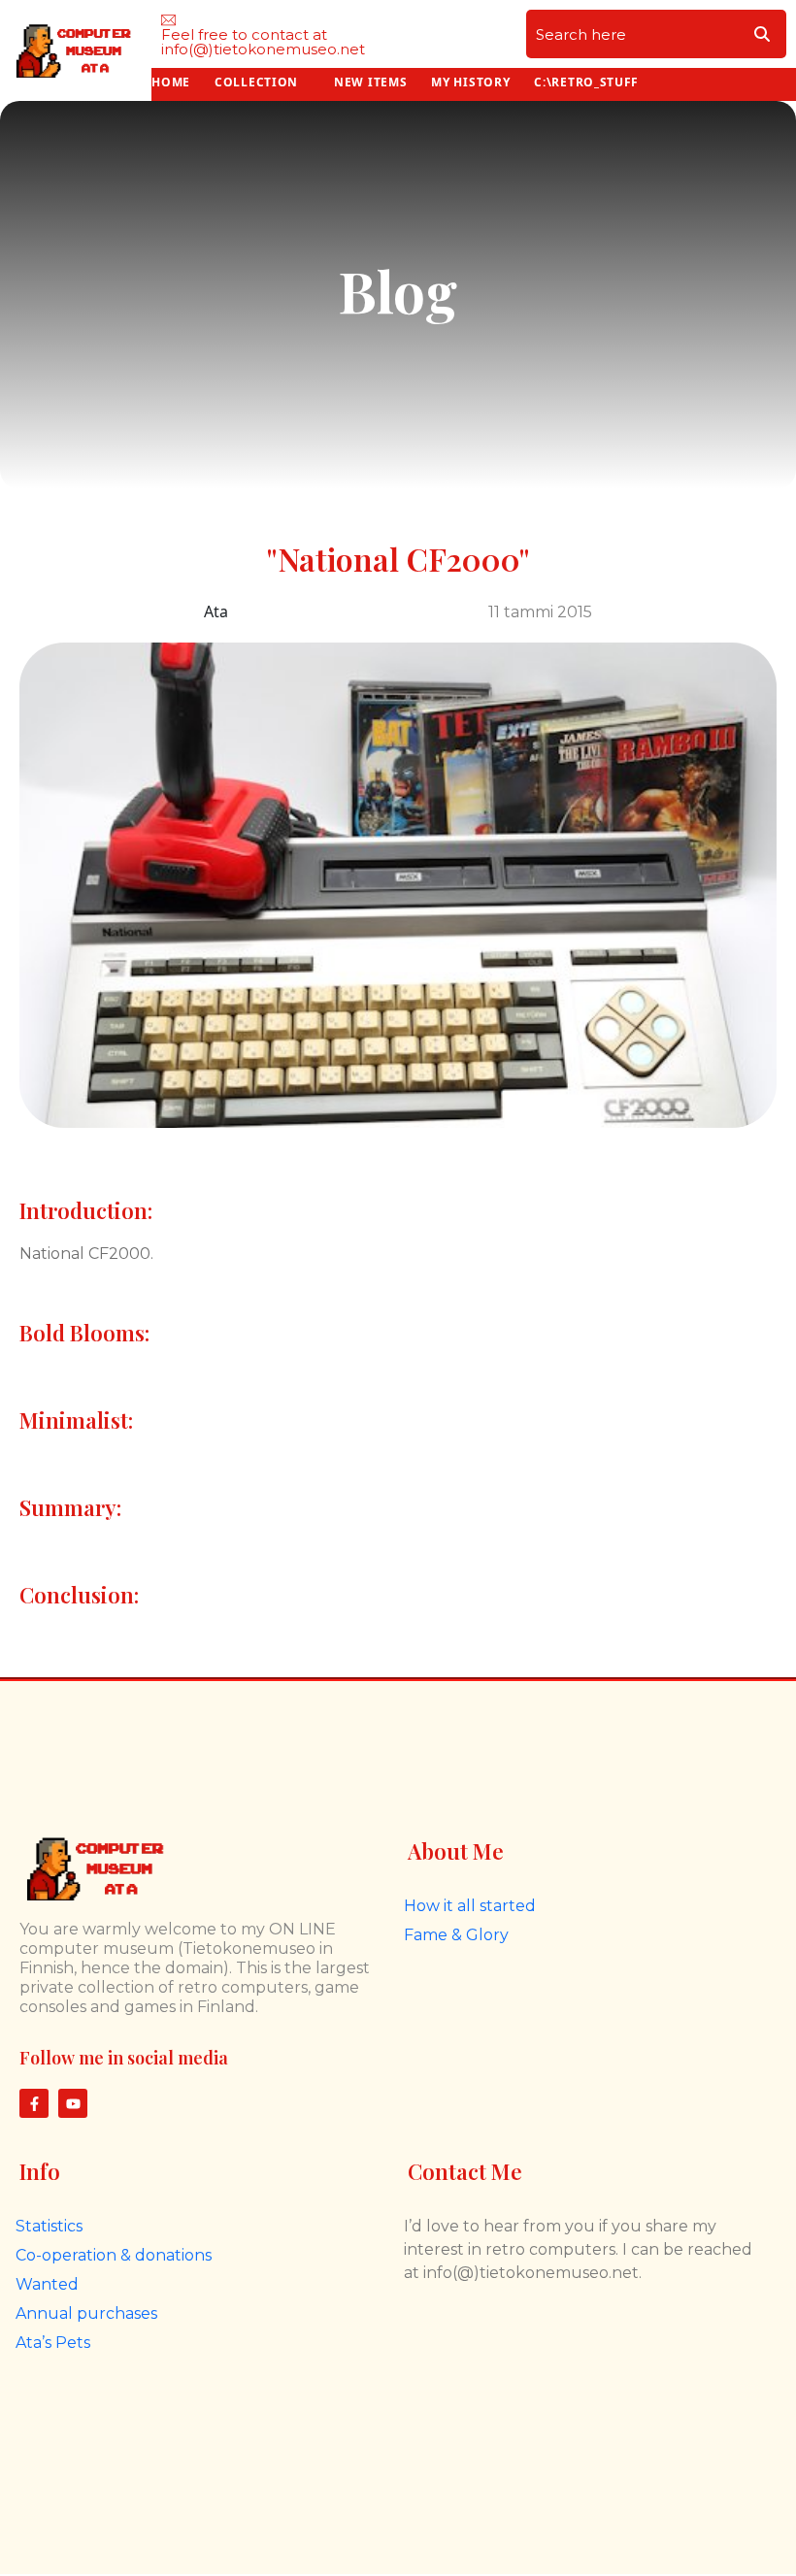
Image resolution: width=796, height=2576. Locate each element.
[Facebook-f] (34, 2103)
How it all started (470, 1906)
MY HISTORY (470, 82)
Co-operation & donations (114, 2255)
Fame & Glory (456, 1935)
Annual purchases (86, 2313)
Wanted (47, 2284)
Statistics (49, 2226)
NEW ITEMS (370, 82)
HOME (171, 82)
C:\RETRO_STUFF (586, 82)
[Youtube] (73, 2103)
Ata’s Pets (53, 2343)
